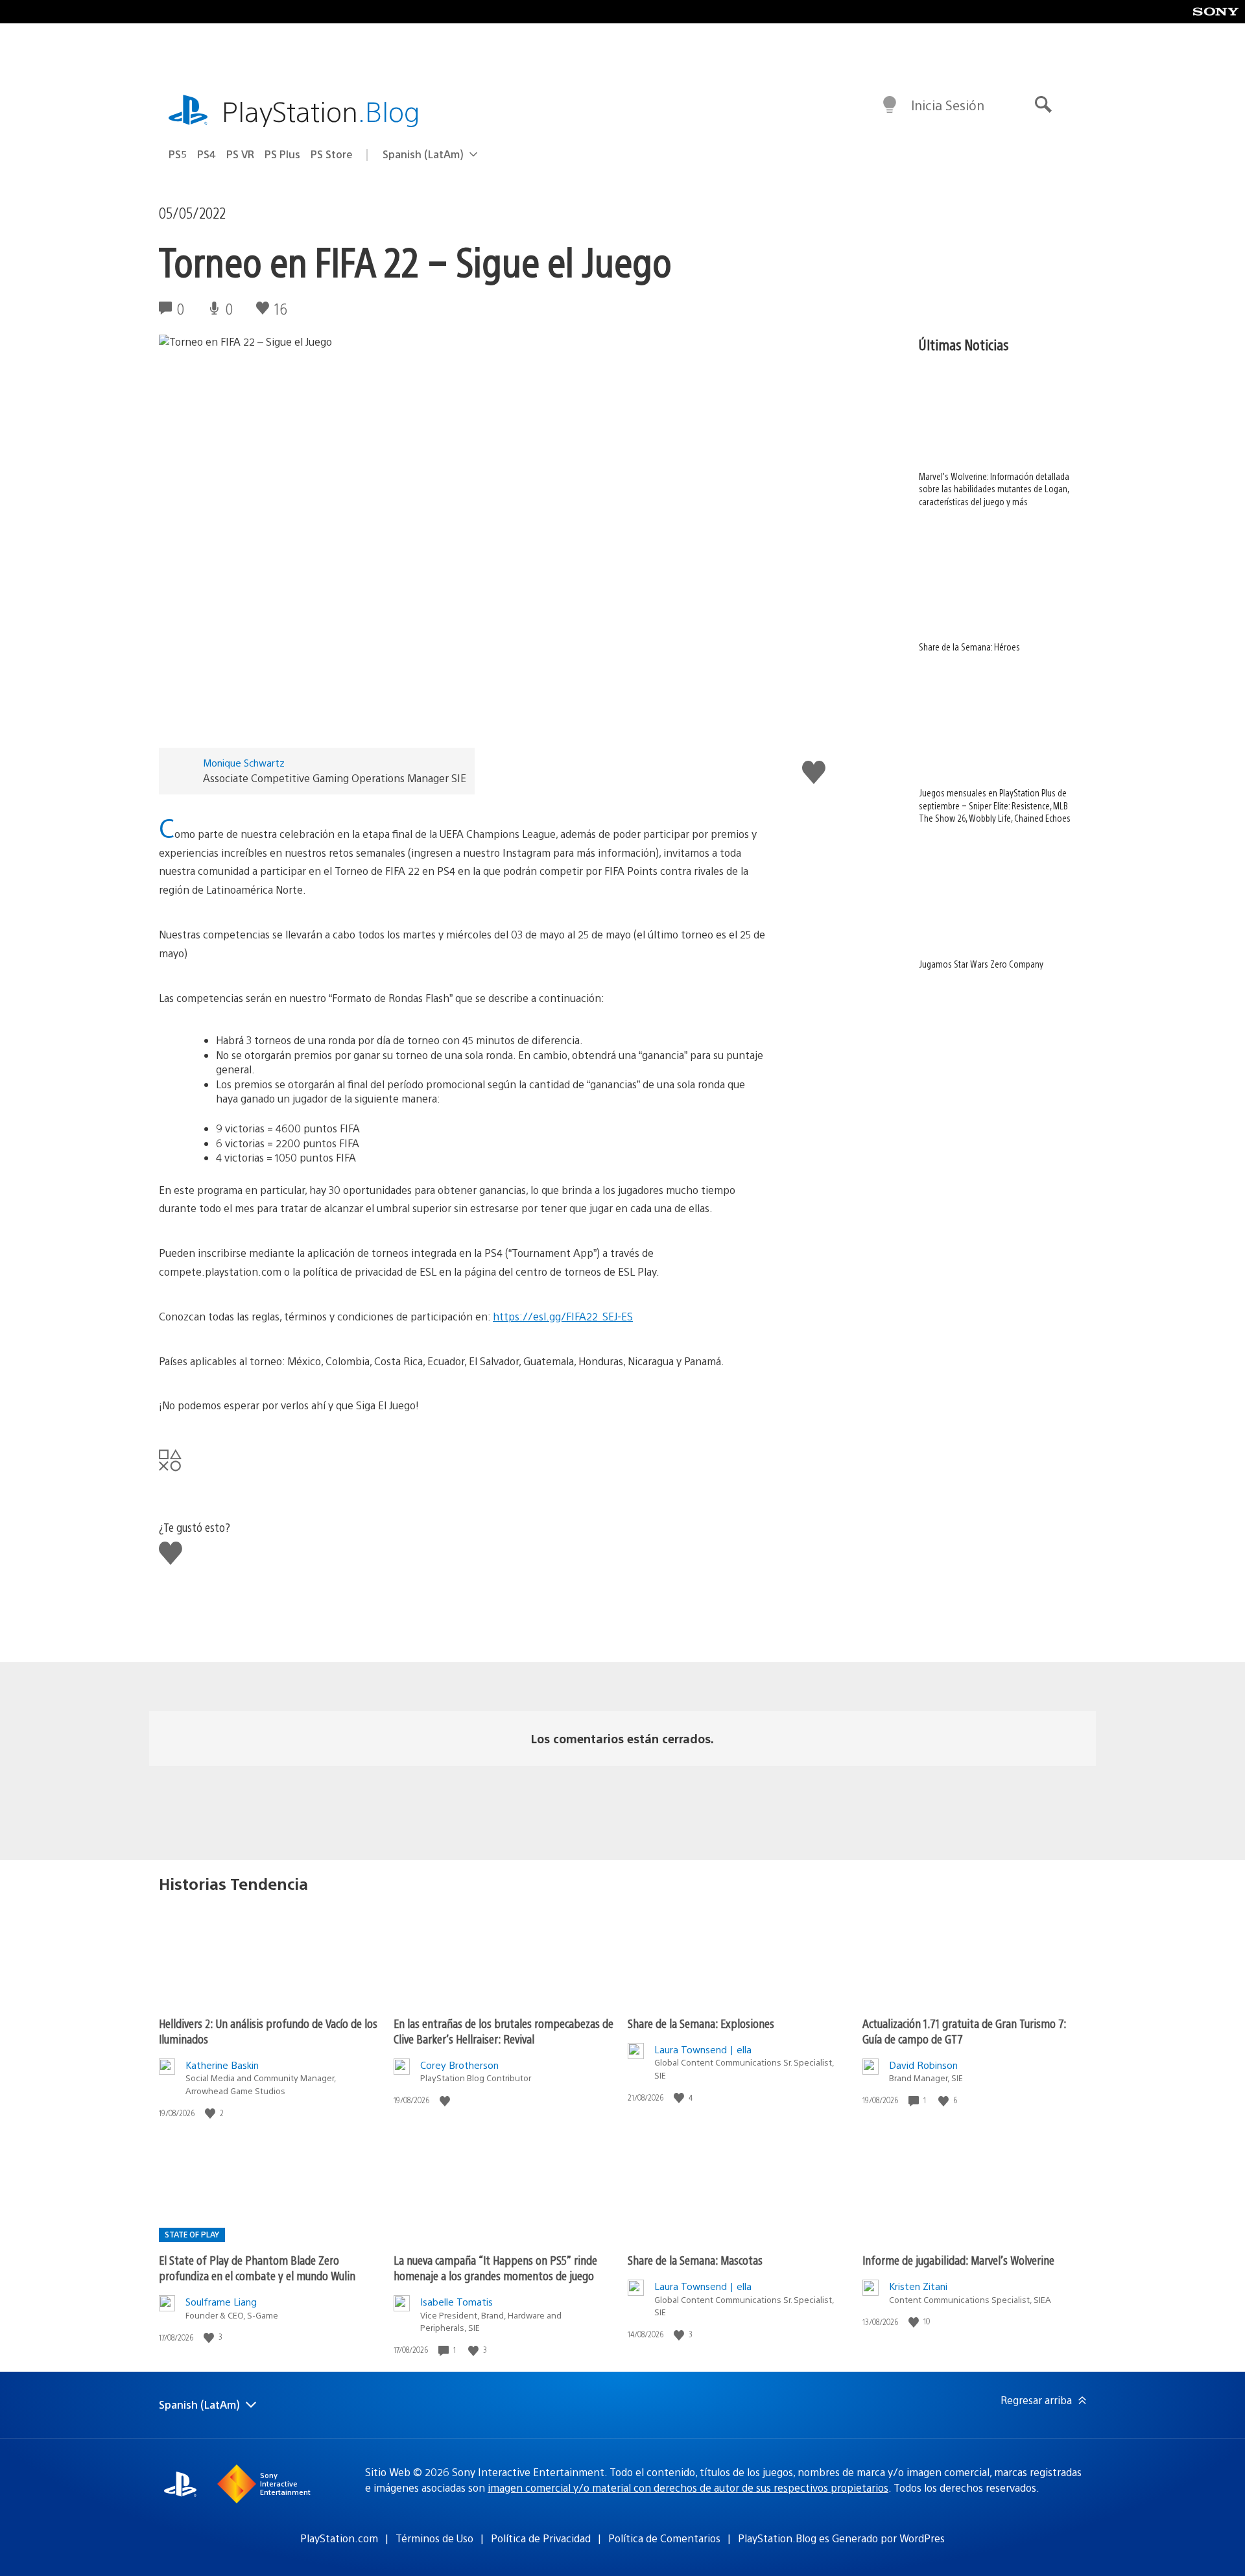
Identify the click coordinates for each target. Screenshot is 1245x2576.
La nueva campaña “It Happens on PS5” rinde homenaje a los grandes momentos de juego (495, 2268)
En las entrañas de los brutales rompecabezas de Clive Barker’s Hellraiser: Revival (504, 2031)
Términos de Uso (434, 2538)
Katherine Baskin (222, 2065)
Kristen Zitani (918, 2286)
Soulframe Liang (221, 2301)
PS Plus (282, 154)
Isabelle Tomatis (456, 2301)
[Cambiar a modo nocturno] (890, 105)
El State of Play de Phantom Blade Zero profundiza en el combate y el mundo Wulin (257, 2268)
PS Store (332, 154)
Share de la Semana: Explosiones (701, 2023)
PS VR (240, 154)
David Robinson (923, 2065)
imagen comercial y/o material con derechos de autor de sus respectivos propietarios (688, 2487)
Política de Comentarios (664, 2538)
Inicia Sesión (948, 105)
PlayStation (321, 111)
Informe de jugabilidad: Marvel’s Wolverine (958, 2260)
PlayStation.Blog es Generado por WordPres (841, 2538)
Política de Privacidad (541, 2538)
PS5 (178, 154)
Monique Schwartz (244, 762)
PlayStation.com (339, 2538)
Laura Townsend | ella (703, 2049)
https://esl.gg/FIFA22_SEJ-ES (563, 1316)
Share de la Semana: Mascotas (695, 2260)
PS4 (207, 154)
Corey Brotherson (459, 2065)
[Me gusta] (211, 2113)
